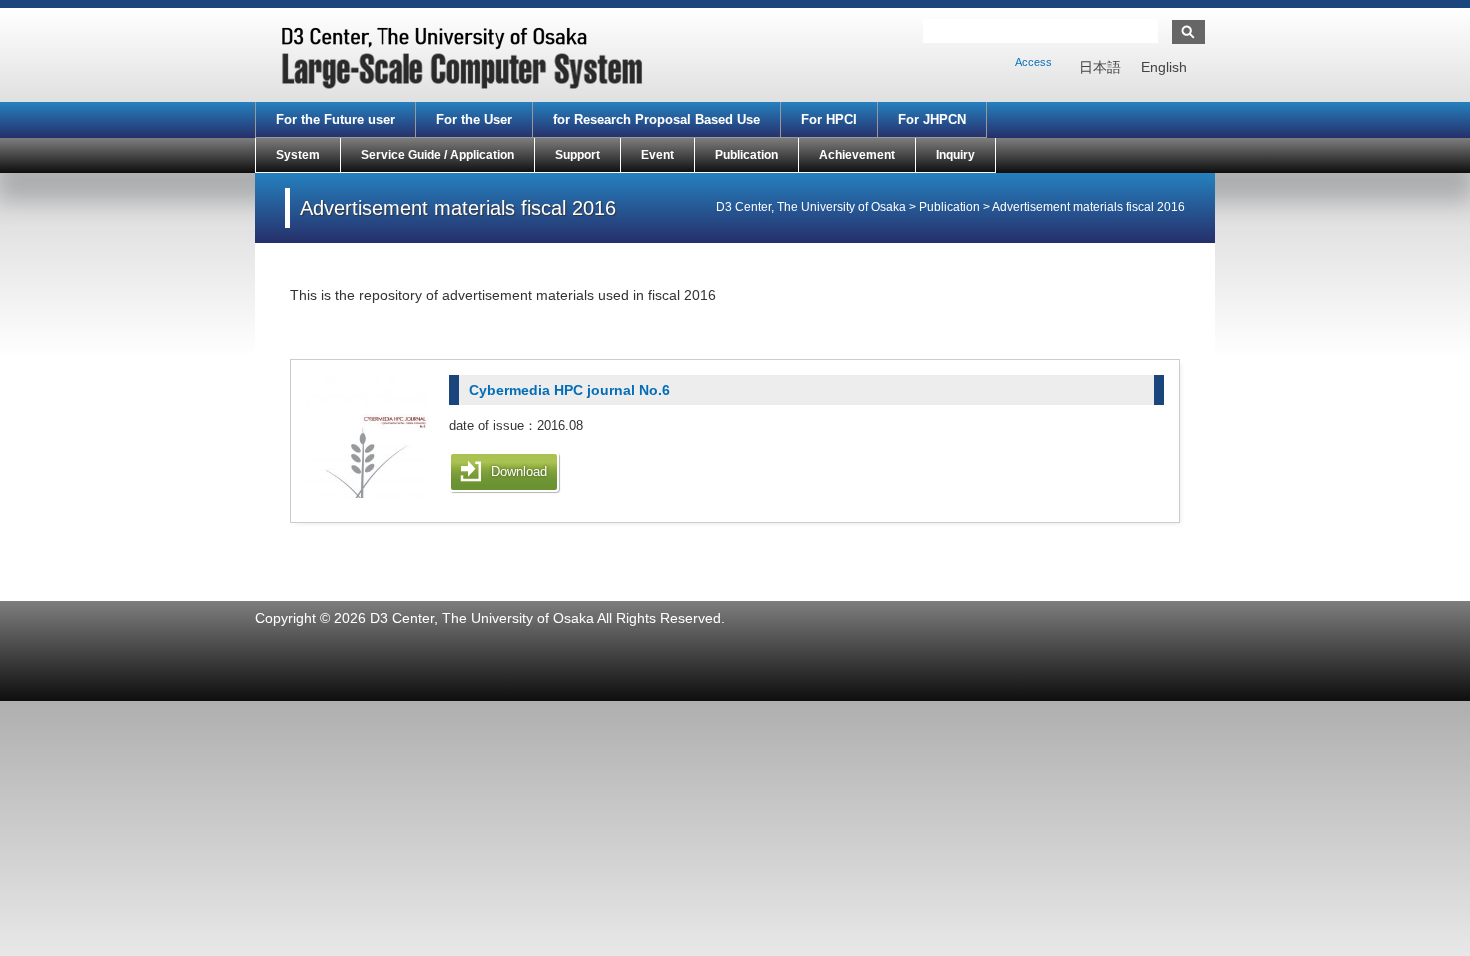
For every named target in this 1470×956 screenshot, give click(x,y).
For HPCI (829, 119)
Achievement (857, 155)
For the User (474, 119)
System (298, 155)
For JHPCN (932, 119)
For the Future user (335, 119)
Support (577, 155)
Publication (746, 155)
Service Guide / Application (437, 155)
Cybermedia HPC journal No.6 (569, 390)
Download (519, 471)
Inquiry (955, 155)
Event (657, 155)
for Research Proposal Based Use (656, 119)
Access (1033, 62)
